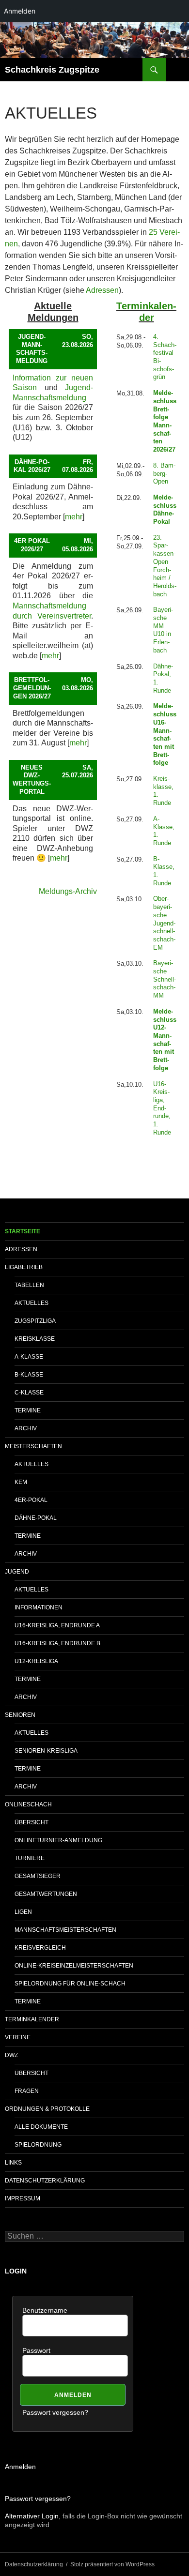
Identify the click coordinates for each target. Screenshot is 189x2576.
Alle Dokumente (41, 2127)
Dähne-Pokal (36, 1518)
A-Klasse (29, 1357)
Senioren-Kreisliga (46, 1751)
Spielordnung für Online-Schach (70, 1984)
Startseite (23, 1231)
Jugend (17, 1572)
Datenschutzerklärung (45, 2181)
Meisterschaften (33, 1446)
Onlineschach (28, 1804)
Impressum (23, 2198)
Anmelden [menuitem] (20, 11)
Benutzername (45, 2310)
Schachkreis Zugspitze (52, 70)
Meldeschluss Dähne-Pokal (165, 509)
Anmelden (20, 2467)
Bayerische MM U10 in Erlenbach (163, 630)
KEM (21, 1482)
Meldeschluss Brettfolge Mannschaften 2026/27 (165, 421)
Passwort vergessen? (55, 2412)
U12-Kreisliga (36, 1661)
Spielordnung (38, 2145)
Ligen (23, 1912)
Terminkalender (32, 2019)
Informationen (39, 1607)
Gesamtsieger (38, 1876)
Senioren (20, 1715)
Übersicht (31, 1822)
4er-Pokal (31, 1500)
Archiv (26, 1428)
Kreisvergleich (40, 1948)
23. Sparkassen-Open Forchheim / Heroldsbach (165, 566)
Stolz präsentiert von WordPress (112, 2564)
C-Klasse (29, 1393)
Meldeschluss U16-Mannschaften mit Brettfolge (165, 734)
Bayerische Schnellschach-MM (165, 979)
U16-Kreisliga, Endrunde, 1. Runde (162, 1108)
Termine (28, 1410)
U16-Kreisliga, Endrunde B (57, 1643)
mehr (74, 517)
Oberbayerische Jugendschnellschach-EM (164, 923)
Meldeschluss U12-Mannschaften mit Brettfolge (165, 1040)
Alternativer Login (32, 2516)
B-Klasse (29, 1375)
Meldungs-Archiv (68, 891)
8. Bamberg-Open (164, 473)
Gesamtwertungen (46, 1894)
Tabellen (29, 1285)
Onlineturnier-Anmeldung (58, 1840)
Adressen (102, 290)
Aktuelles (31, 1303)
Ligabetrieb (24, 1267)
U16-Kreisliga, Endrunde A (57, 1625)
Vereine (18, 2037)
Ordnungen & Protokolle (47, 2109)
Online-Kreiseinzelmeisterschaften (74, 1966)
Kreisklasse (35, 1339)
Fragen (27, 2091)
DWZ (11, 2055)
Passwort (36, 2350)
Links (13, 2163)
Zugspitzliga (35, 1321)
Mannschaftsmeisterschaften (65, 1930)
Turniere (30, 1858)
